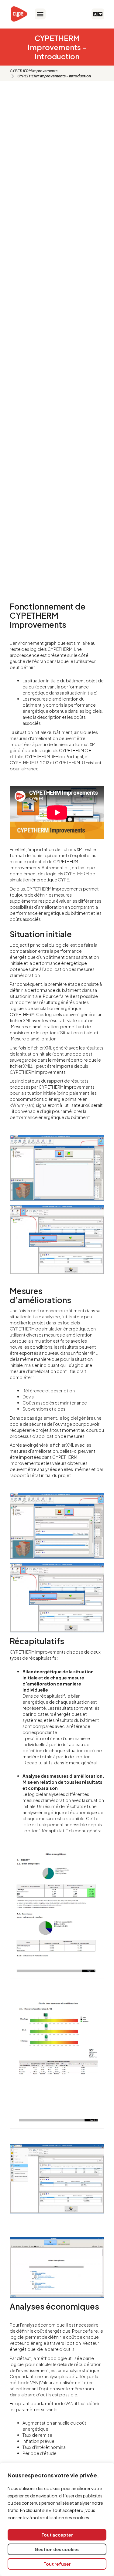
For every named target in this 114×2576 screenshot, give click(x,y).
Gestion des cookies (57, 2549)
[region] (57, 2519)
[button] (40, 14)
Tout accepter (57, 2535)
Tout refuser (57, 2564)
